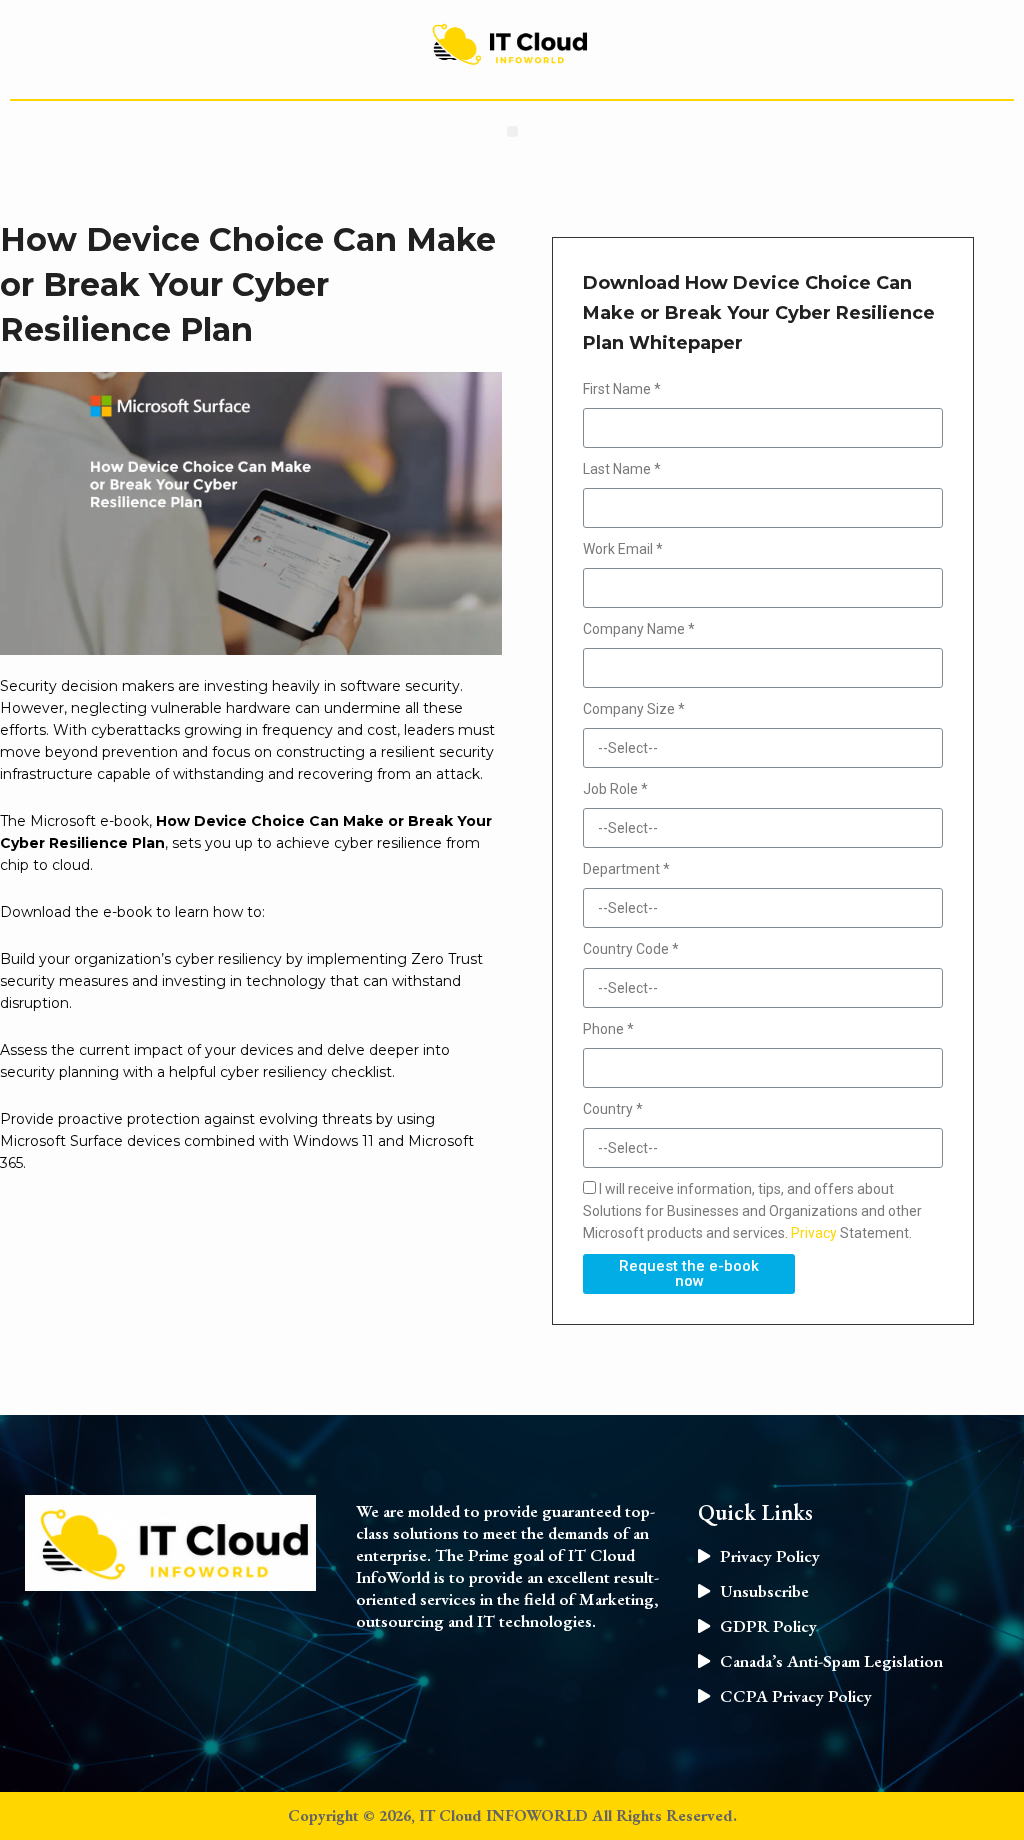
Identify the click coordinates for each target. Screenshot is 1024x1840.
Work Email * (623, 549)
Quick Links (755, 1512)
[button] (512, 131)
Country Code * (631, 949)
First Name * (622, 389)
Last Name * (622, 469)
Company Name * (639, 629)
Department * (626, 869)
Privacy (814, 1233)
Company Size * (634, 709)
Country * (613, 1109)
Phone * (608, 1029)
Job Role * (615, 789)
